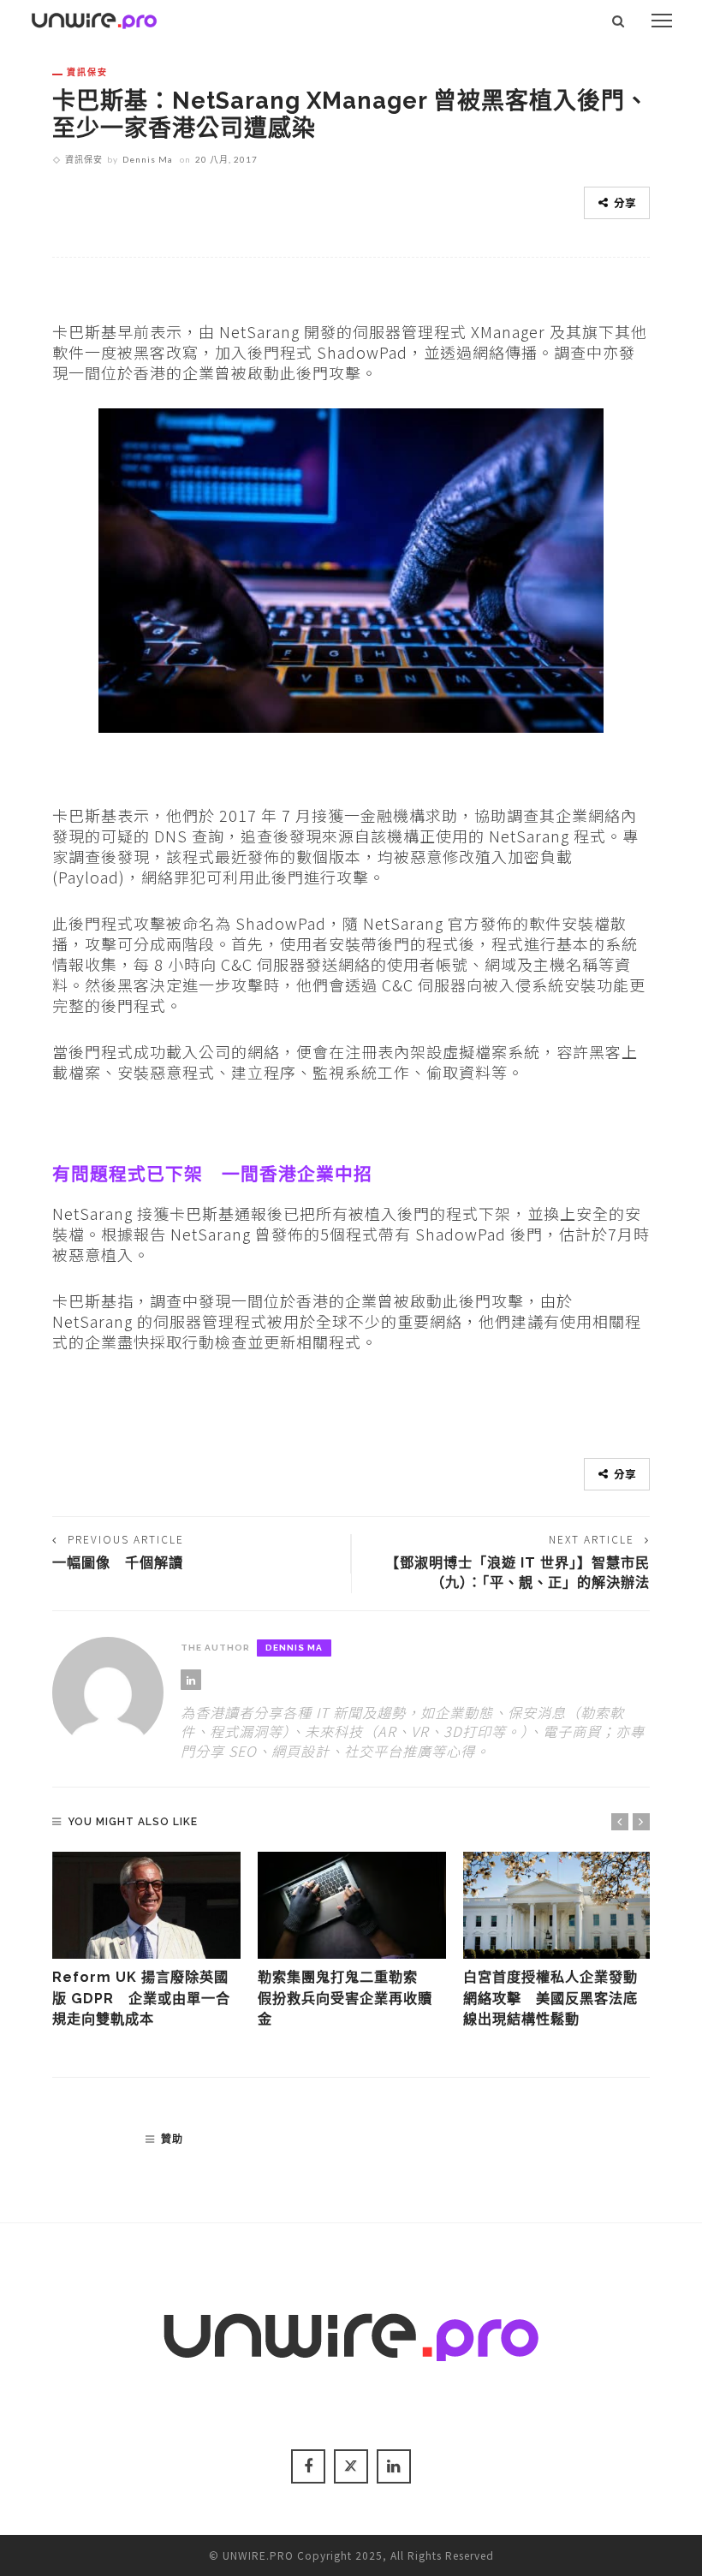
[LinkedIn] (191, 1680)
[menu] (662, 21)
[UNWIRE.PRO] (94, 18)
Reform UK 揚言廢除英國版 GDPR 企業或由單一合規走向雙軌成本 (141, 1998)
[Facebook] (308, 2466)
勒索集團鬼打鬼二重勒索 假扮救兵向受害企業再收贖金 (345, 1998)
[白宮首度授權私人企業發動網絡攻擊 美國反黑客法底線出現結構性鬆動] (557, 1906)
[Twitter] (351, 2466)
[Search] (619, 21)
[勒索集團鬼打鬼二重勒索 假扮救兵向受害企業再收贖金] (352, 1906)
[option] (146, 1941)
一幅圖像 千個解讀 (118, 1563)
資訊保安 (87, 72)
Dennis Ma (148, 159)
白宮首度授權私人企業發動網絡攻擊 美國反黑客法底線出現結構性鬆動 (550, 1998)
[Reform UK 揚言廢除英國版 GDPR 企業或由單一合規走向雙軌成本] (146, 1906)
